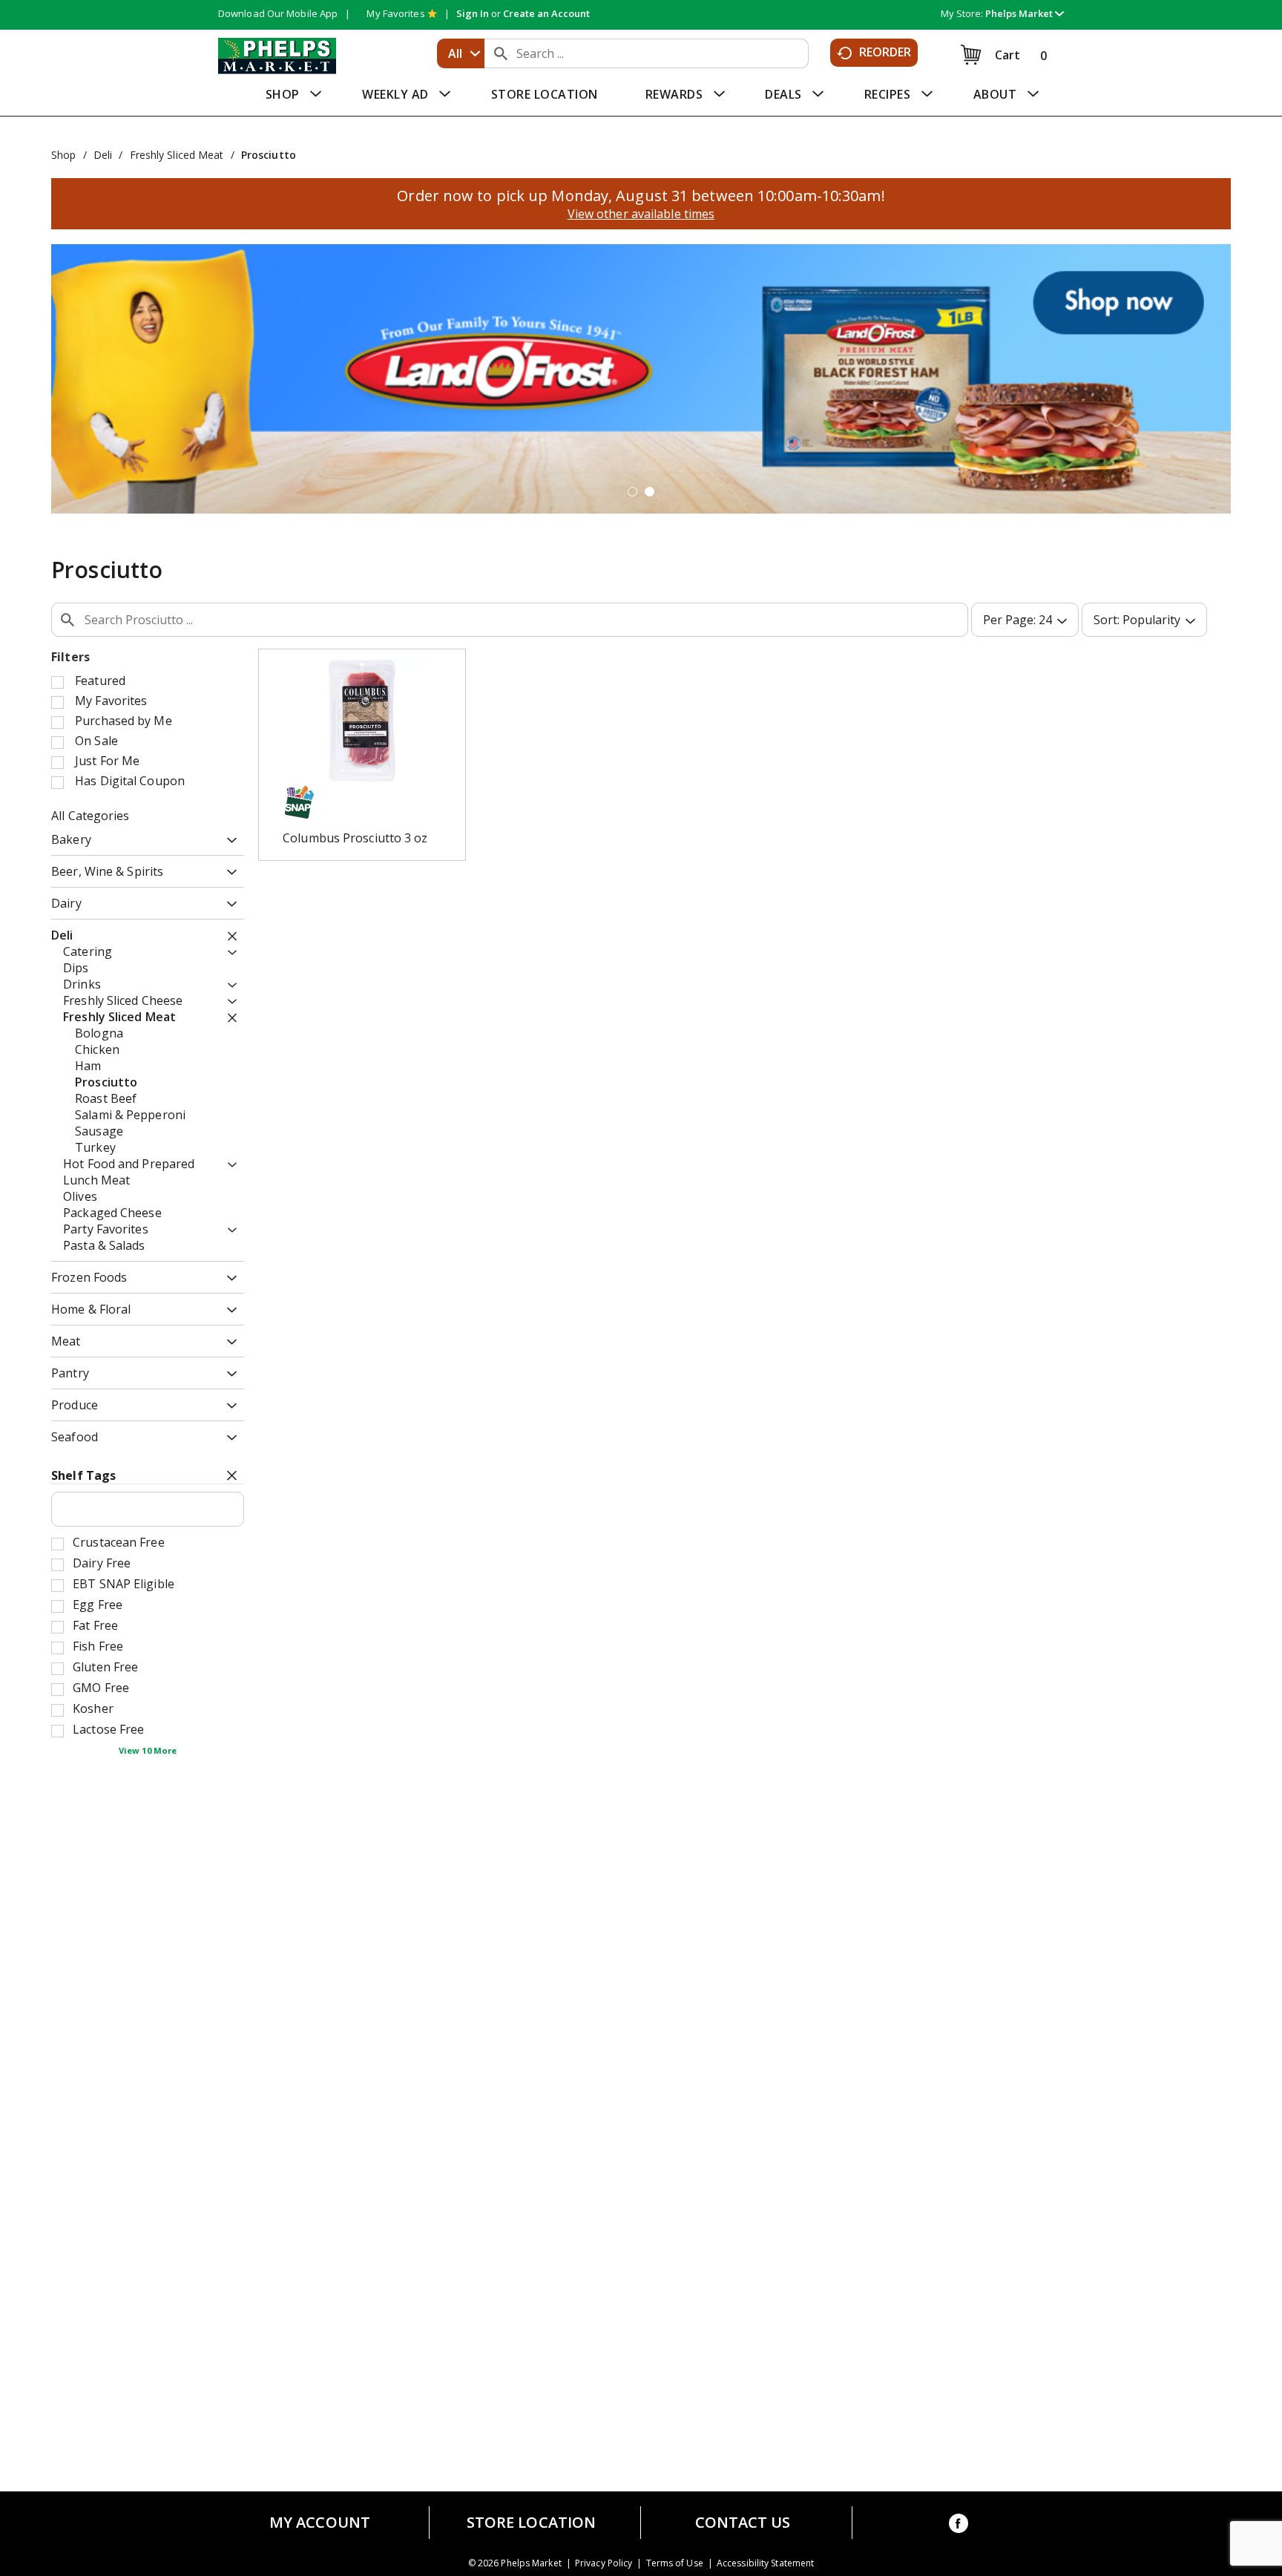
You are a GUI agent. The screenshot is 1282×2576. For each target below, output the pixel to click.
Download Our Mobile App (278, 13)
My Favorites (395, 13)
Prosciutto (269, 155)
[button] (1025, 13)
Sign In (473, 13)
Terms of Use (675, 2563)
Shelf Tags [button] (83, 1475)
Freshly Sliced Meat (177, 155)
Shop (63, 155)
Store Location (531, 2523)
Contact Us (743, 2523)
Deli (103, 155)
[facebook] (959, 2526)
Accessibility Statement (765, 2563)
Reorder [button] (885, 52)
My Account (320, 2523)
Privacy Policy (604, 2563)
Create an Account (546, 13)
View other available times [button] (641, 214)
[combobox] (461, 53)
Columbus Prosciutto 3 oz (355, 838)
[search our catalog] (501, 53)
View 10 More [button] (148, 1750)
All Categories (90, 816)
